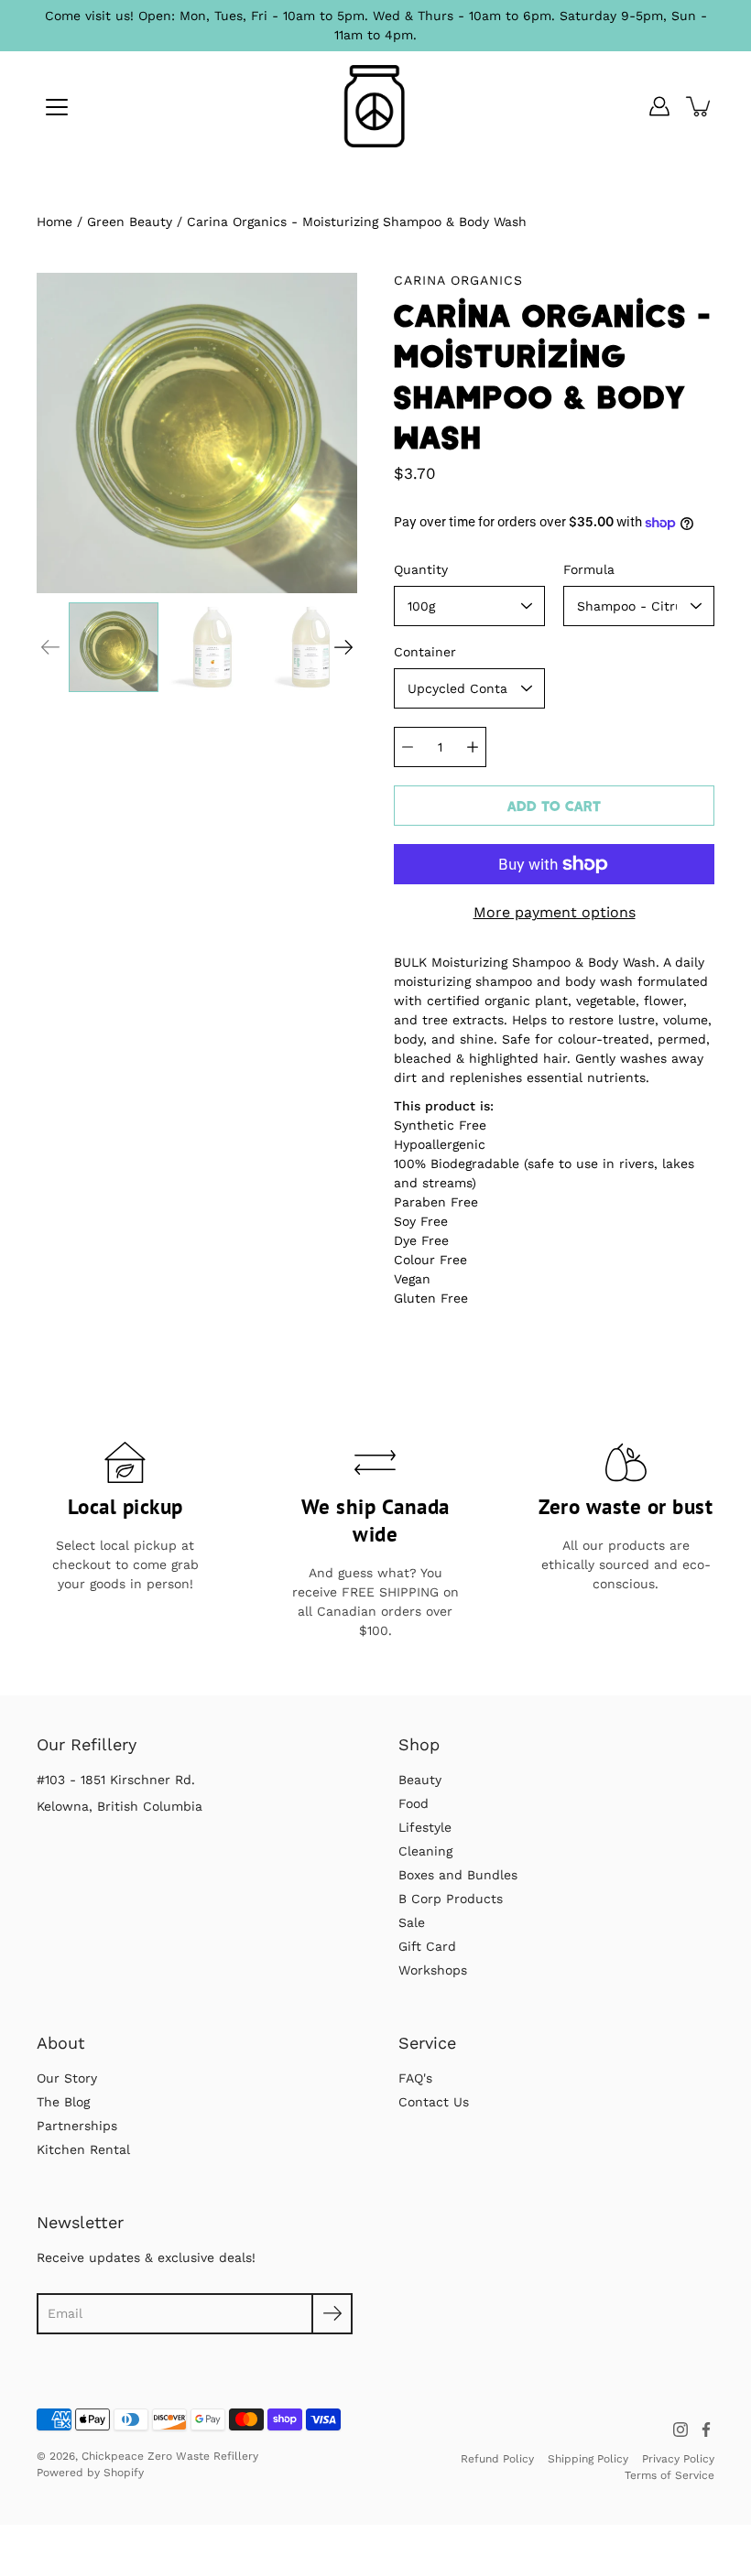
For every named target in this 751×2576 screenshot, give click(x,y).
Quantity (421, 569)
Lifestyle (425, 1827)
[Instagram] (680, 2430)
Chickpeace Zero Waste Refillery (170, 2456)
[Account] (659, 106)
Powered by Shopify (90, 2473)
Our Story (67, 2078)
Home (54, 222)
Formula (589, 569)
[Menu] (57, 107)
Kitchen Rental (83, 2149)
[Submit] (332, 2314)
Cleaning (425, 1851)
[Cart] (700, 106)
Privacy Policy (678, 2459)
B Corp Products (451, 1899)
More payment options (555, 912)
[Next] (343, 647)
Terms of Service (669, 2475)
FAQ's (415, 2078)
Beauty (420, 1780)
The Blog (63, 2102)
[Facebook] (706, 2430)
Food (414, 1803)
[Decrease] (408, 747)
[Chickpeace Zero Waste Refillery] (376, 106)
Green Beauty (130, 222)
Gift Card (427, 1946)
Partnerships (77, 2126)
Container (425, 652)
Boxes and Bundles (458, 1875)
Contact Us (434, 2102)
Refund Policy (497, 2459)
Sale (412, 1922)
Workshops (433, 1970)
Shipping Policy (588, 2459)
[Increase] (473, 747)
